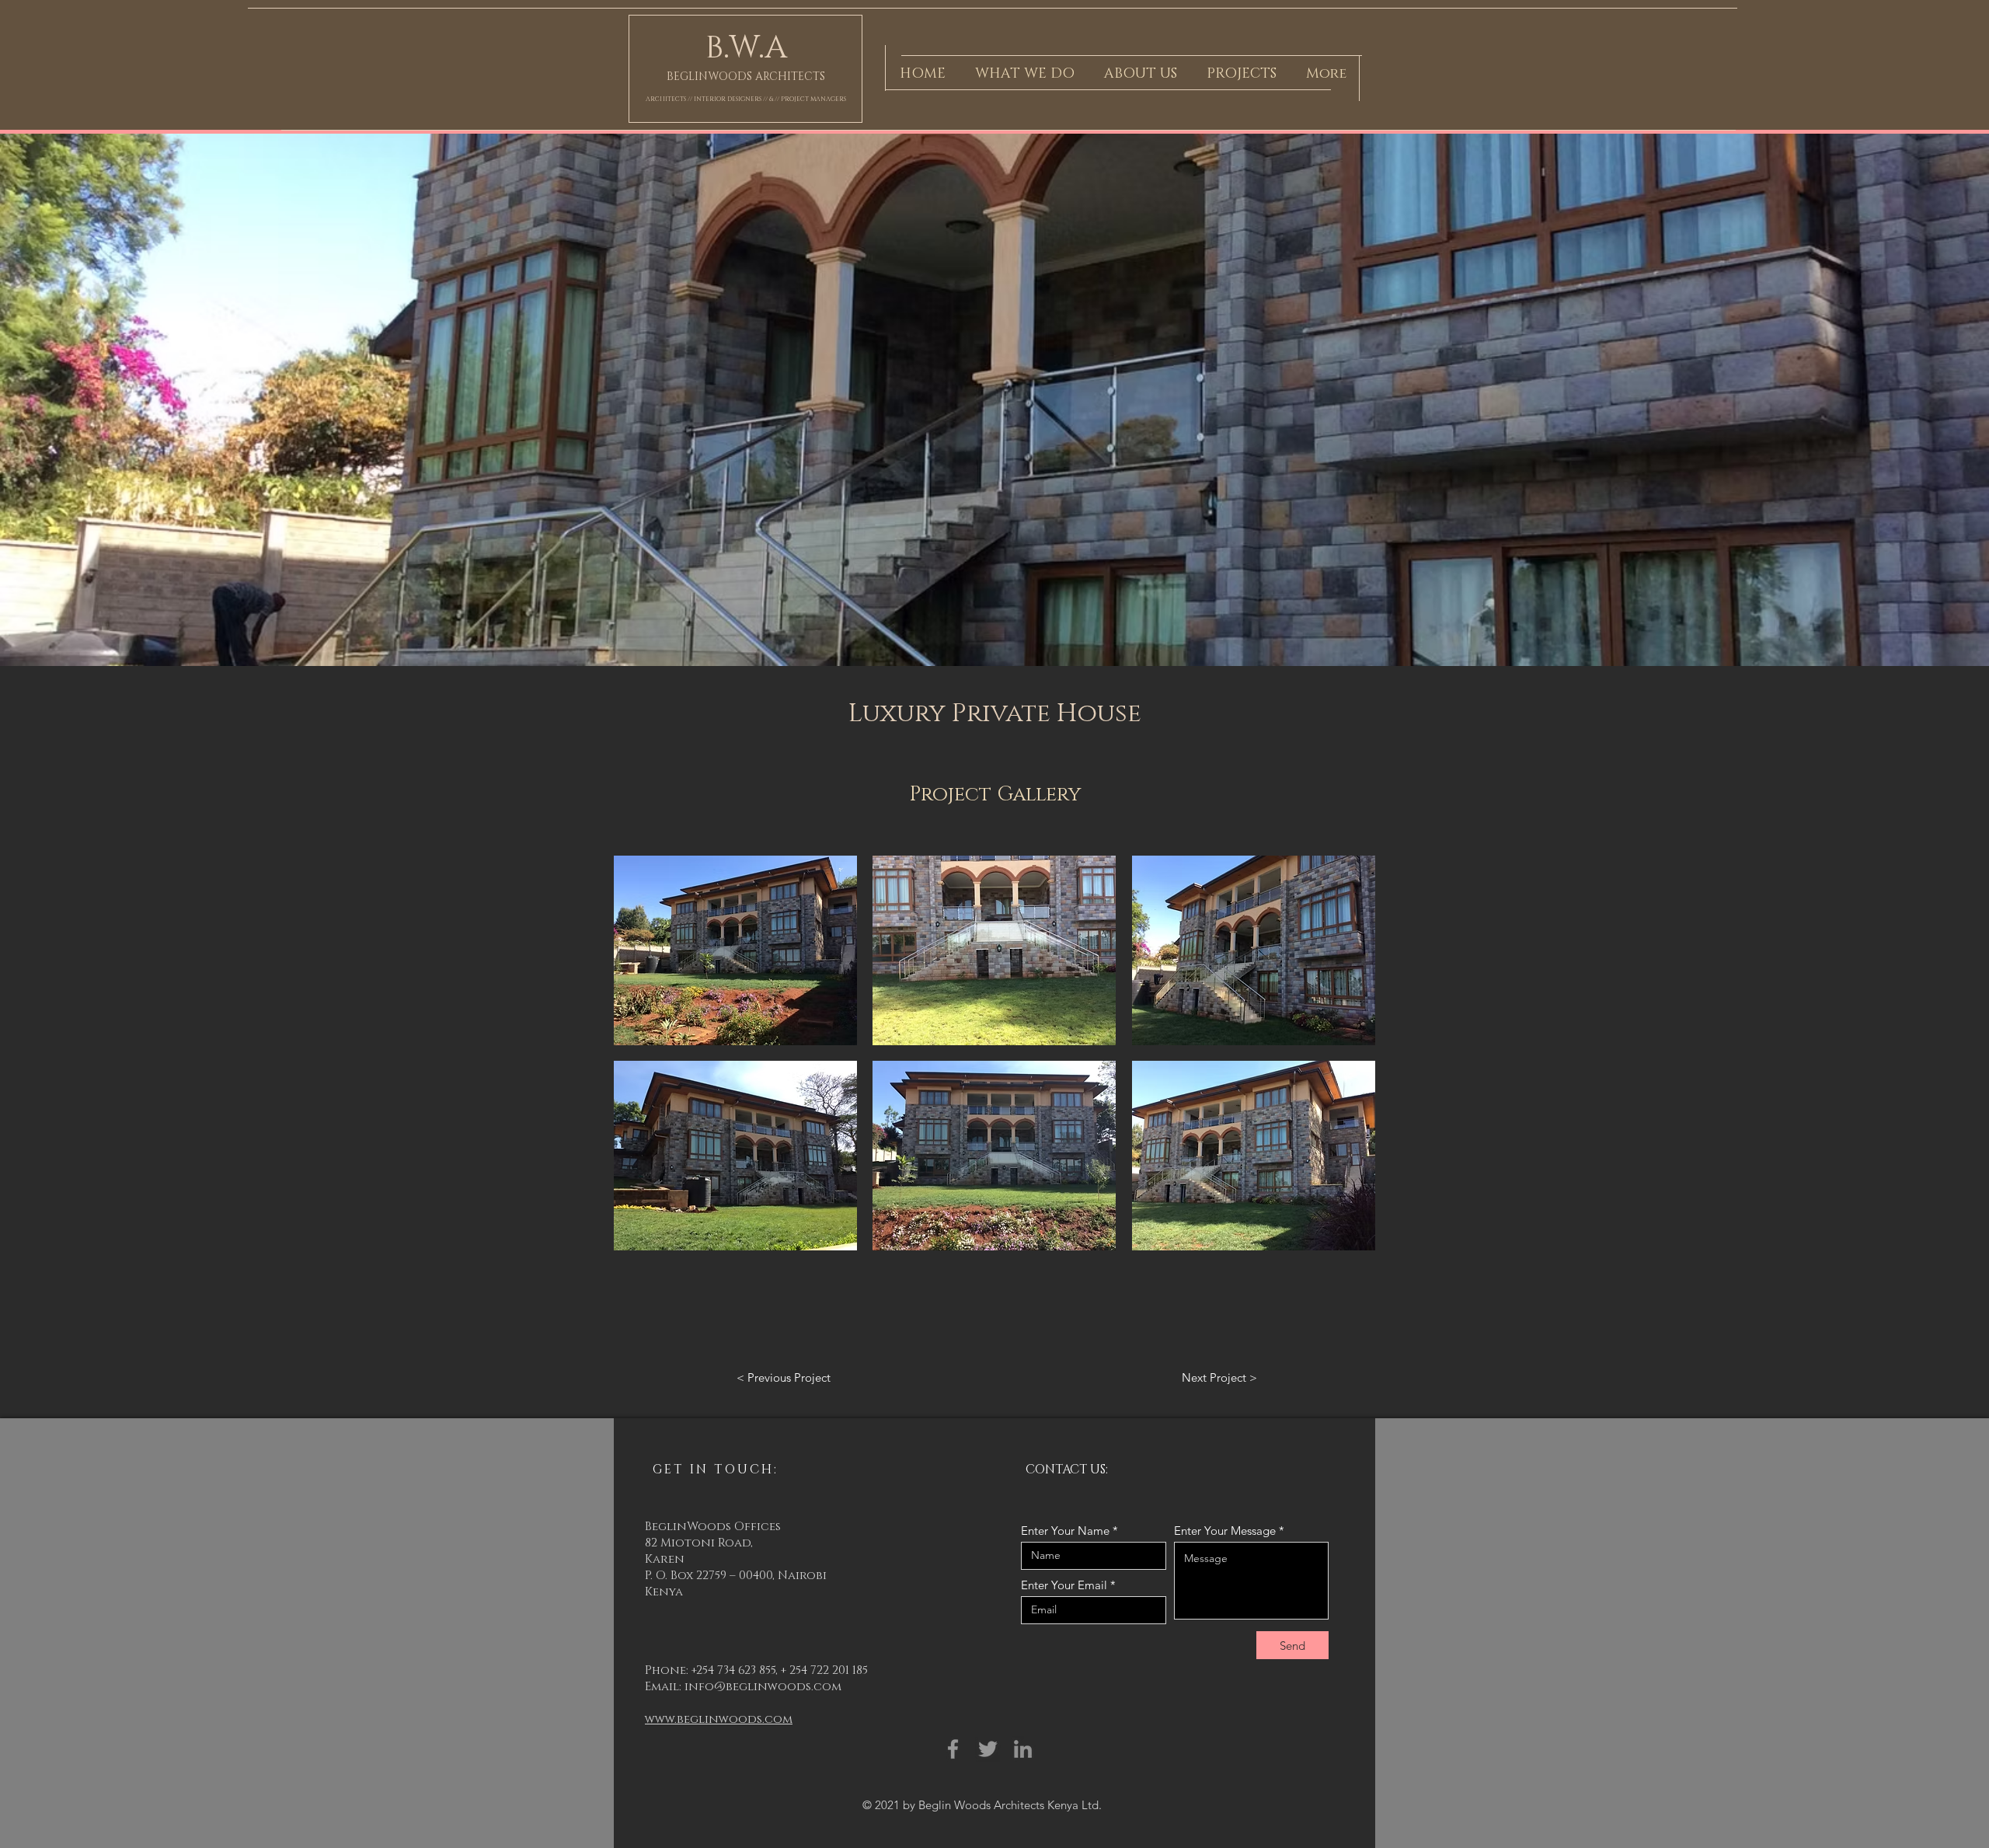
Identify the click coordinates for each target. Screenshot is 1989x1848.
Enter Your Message (1225, 1531)
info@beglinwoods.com (763, 1687)
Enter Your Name (1065, 1531)
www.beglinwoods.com (719, 1719)
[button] (735, 950)
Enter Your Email (1064, 1585)
